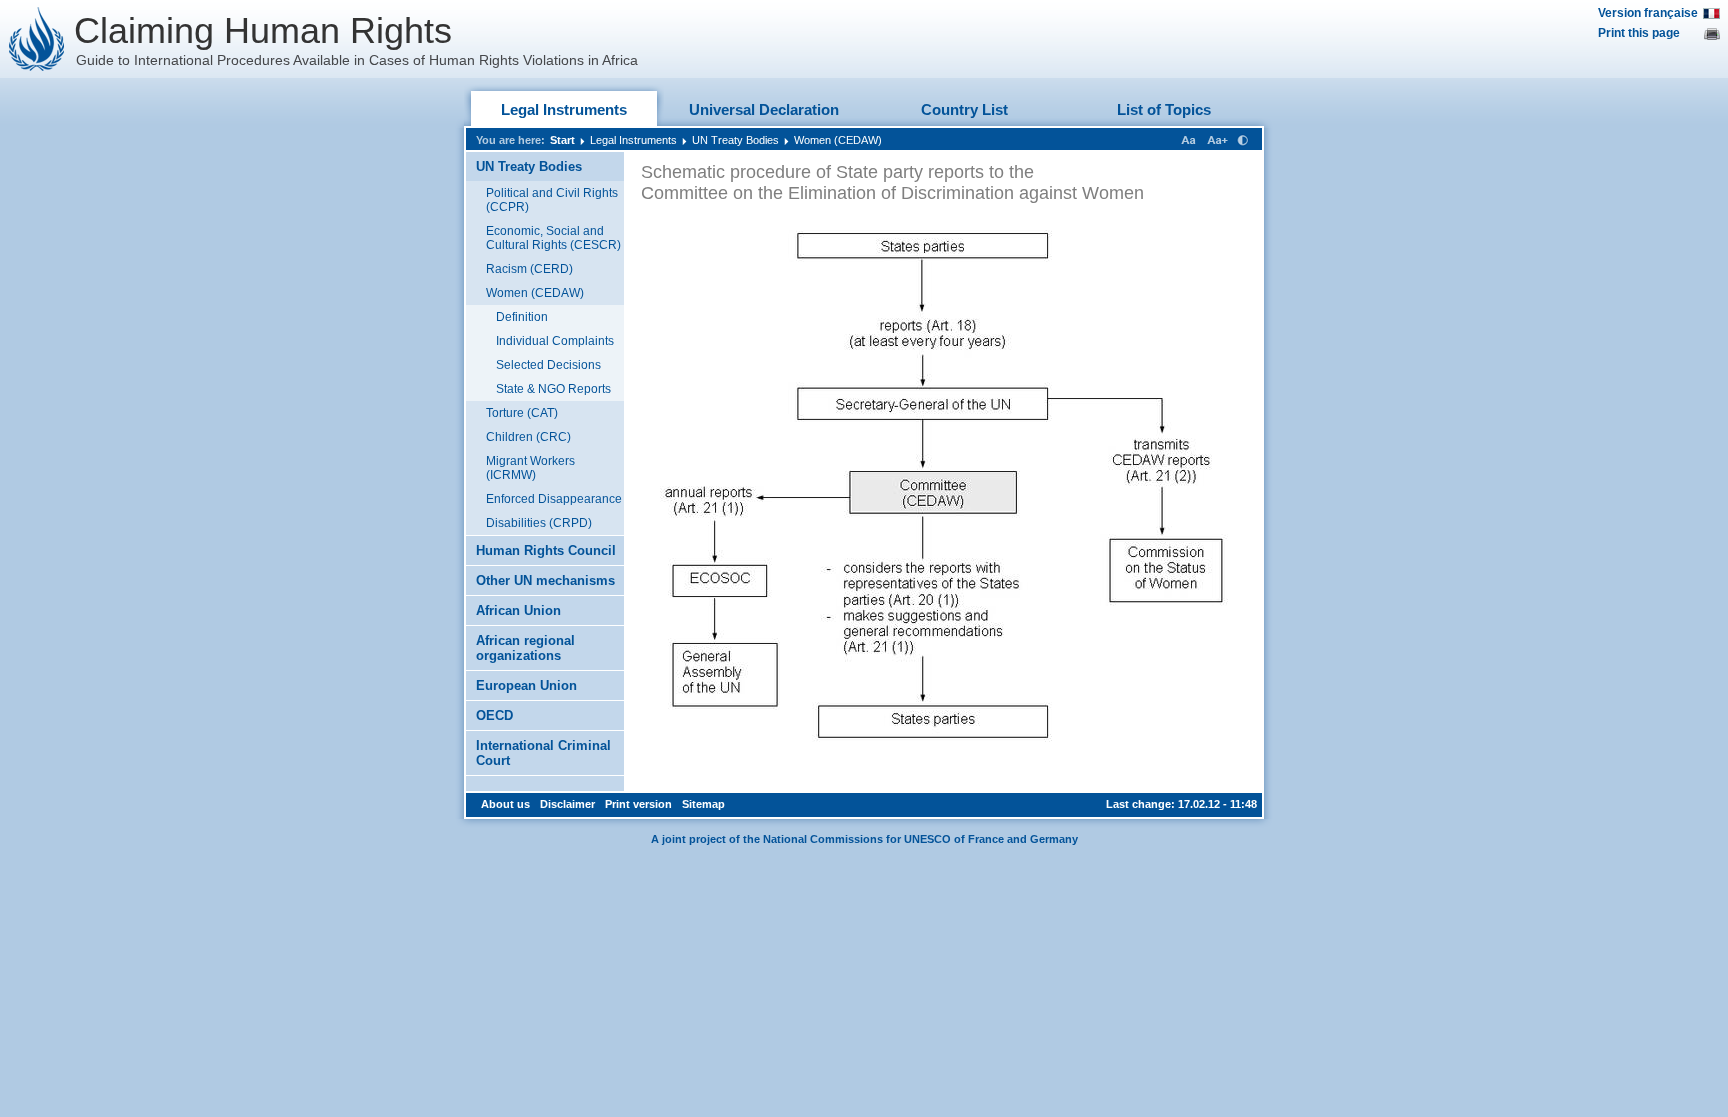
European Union (526, 685)
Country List (964, 109)
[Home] (37, 39)
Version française (1648, 13)
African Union (518, 610)
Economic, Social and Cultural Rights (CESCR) (553, 238)
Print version (638, 804)
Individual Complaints (555, 341)
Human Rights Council (546, 550)
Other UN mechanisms (545, 580)
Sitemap (703, 804)
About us (505, 804)
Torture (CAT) (522, 413)
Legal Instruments (564, 109)
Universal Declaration (764, 109)
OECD (494, 715)
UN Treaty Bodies (735, 140)
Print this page (1639, 33)
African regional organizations (525, 648)
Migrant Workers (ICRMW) (530, 468)
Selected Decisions (548, 365)
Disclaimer (567, 804)
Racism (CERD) (529, 269)
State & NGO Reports (553, 389)
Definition (522, 317)
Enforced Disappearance (554, 499)
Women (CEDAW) (838, 140)
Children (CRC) (528, 437)
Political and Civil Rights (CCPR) (552, 200)
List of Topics (1164, 109)
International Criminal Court (543, 753)
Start (562, 140)
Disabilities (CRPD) (539, 523)
